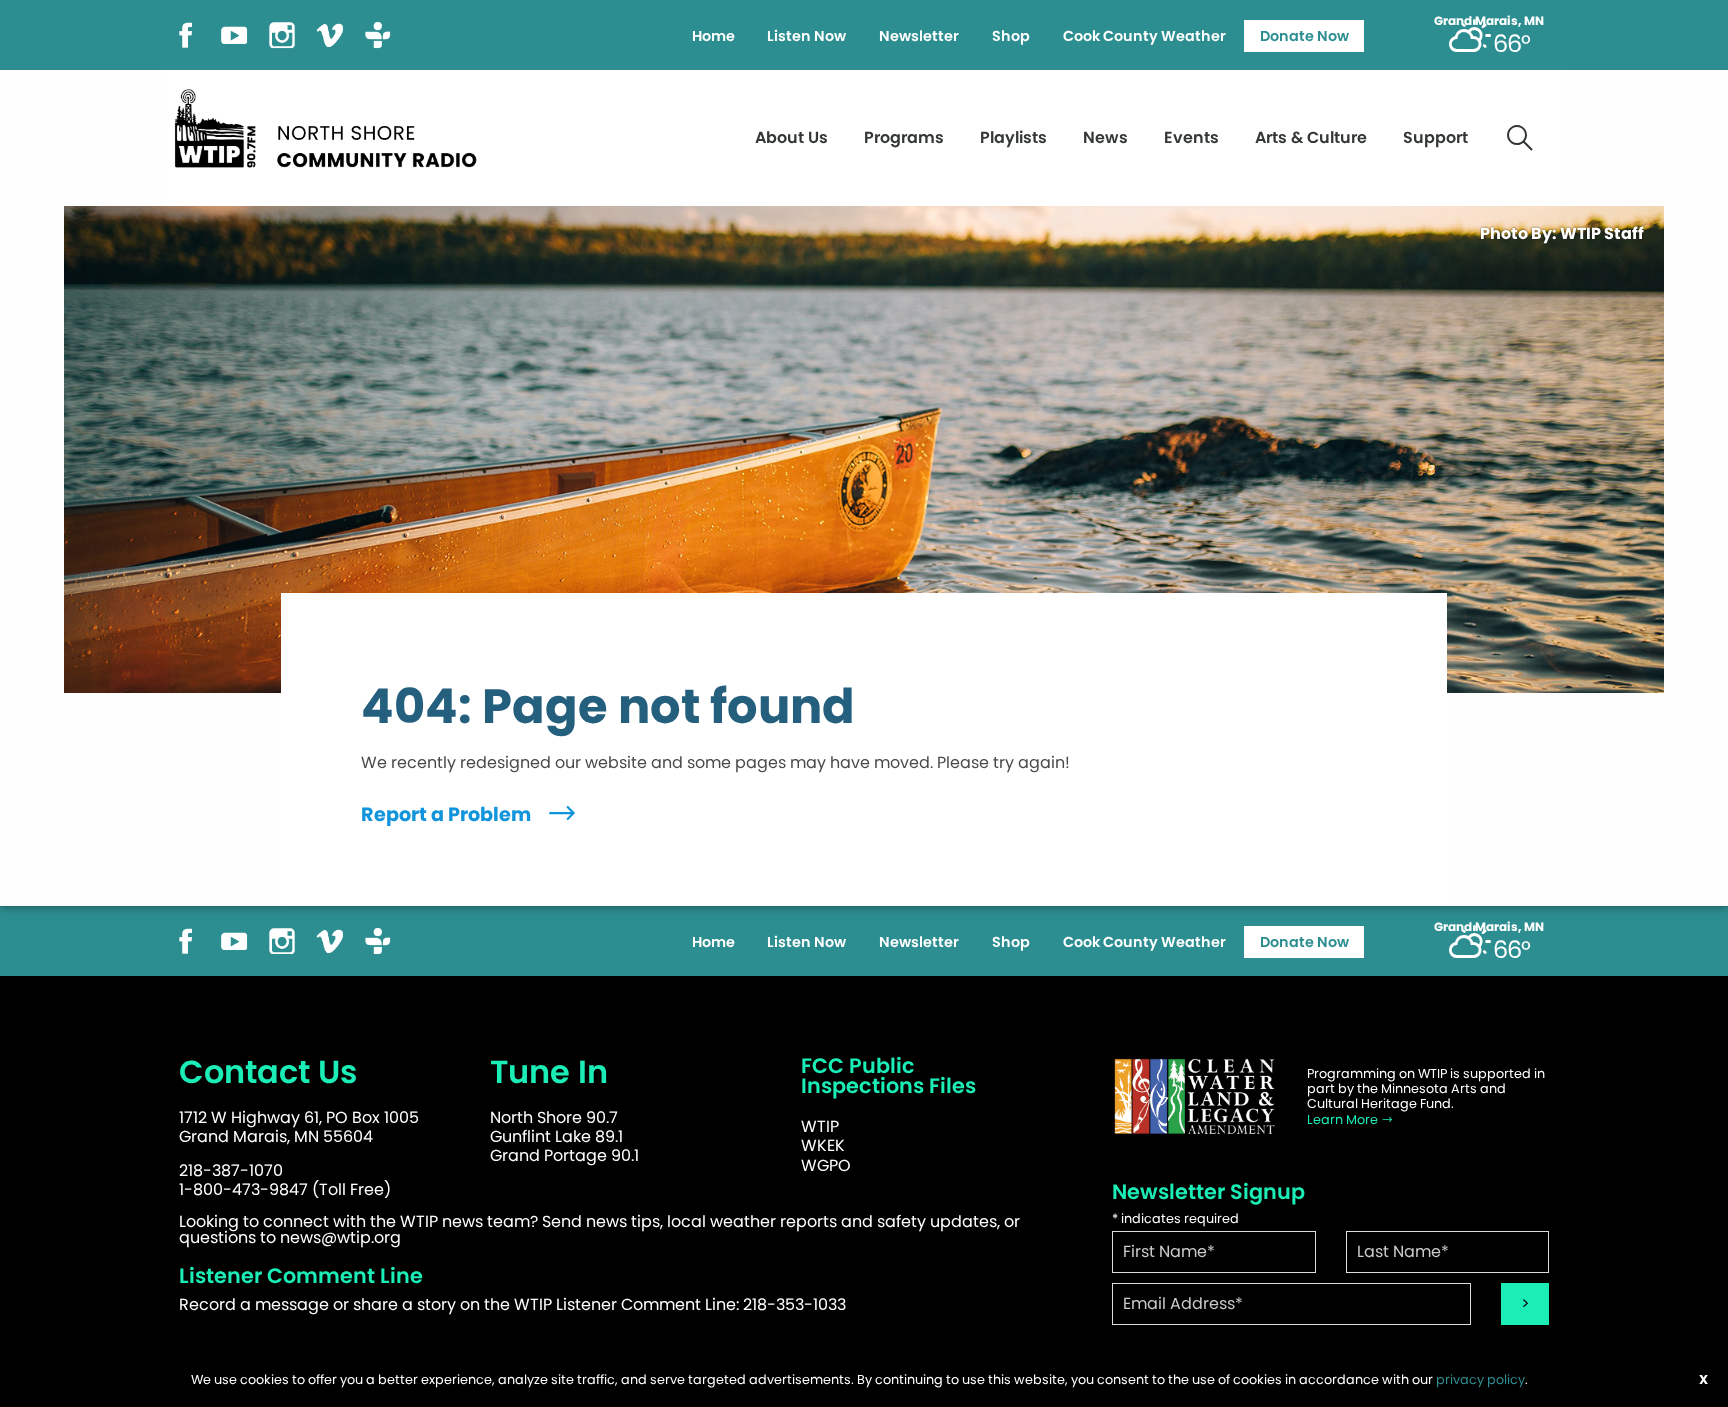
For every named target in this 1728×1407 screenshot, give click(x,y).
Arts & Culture (1311, 137)
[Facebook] (186, 33)
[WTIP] (332, 125)
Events (1191, 137)
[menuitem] (713, 36)
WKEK (823, 1145)
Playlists (1013, 137)
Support (1435, 137)
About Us (791, 137)
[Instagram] (282, 33)
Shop (1011, 36)
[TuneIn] (378, 33)
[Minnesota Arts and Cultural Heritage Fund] (1194, 1096)
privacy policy (1480, 1379)
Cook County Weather (1144, 36)
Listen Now (806, 36)
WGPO (826, 1165)
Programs (904, 137)
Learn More (1344, 1119)
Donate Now (1304, 36)
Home (713, 36)
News (1105, 137)
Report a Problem (448, 814)
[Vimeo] (330, 33)
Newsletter (919, 36)
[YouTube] (234, 33)
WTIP (820, 1126)
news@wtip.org (340, 1237)
